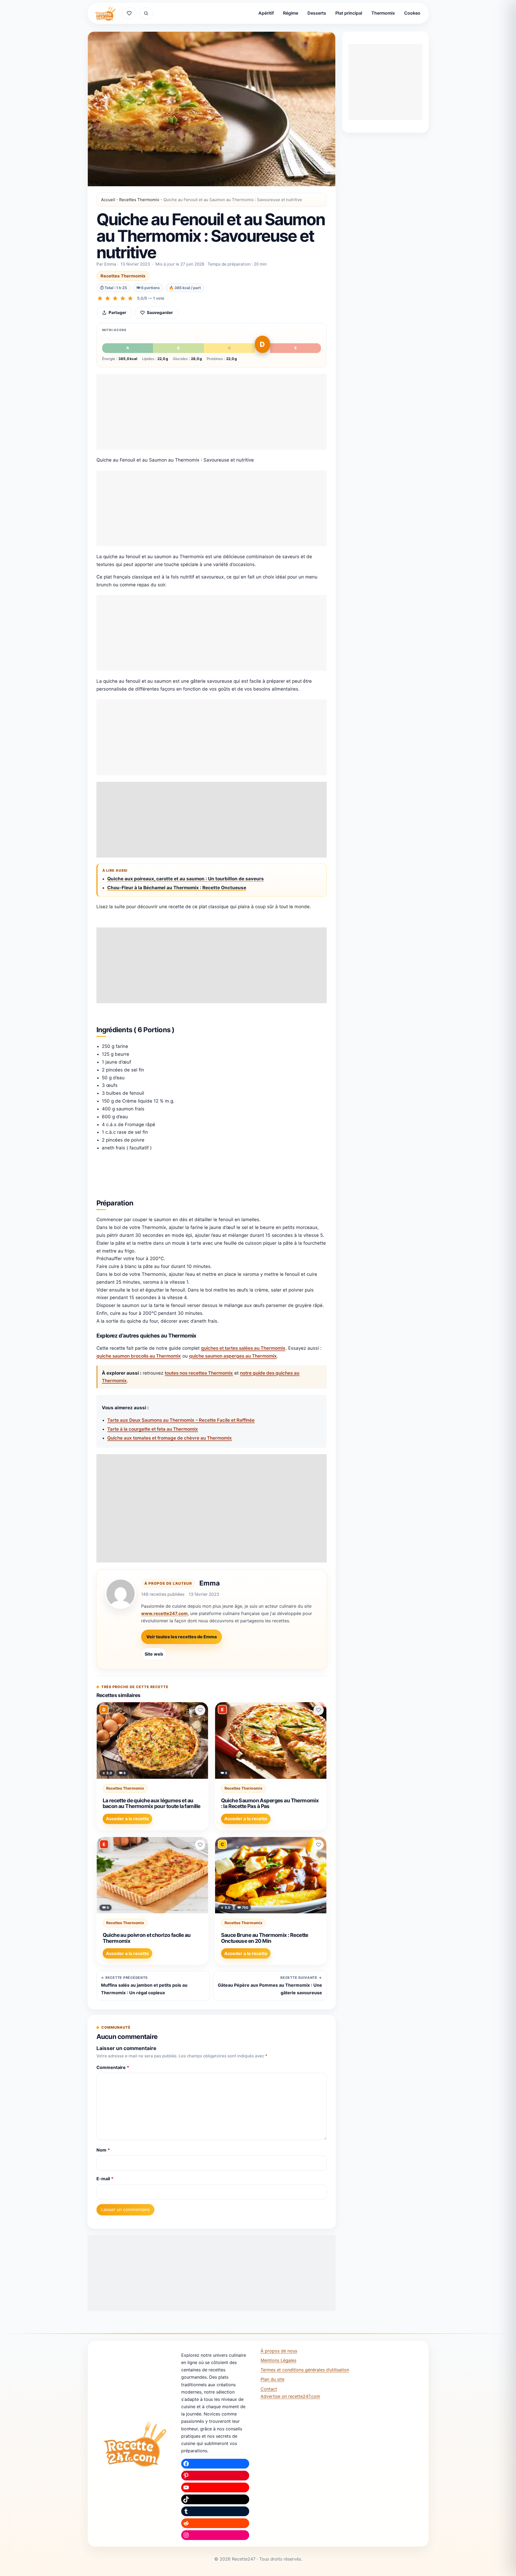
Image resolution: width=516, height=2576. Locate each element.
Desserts (317, 13)
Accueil (108, 200)
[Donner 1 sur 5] (100, 298)
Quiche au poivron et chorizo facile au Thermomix (147, 1938)
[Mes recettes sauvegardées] (129, 13)
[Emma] (121, 1594)
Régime (291, 13)
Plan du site (272, 2379)
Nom (103, 2150)
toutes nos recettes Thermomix (199, 1373)
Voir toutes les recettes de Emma (181, 1637)
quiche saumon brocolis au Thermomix (139, 1356)
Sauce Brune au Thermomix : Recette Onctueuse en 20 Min (265, 1938)
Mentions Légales (278, 2360)
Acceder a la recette (127, 1819)
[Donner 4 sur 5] (123, 298)
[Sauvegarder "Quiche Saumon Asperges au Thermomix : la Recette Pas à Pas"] (319, 1710)
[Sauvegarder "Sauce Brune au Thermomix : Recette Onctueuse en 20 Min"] (319, 1845)
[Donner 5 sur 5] (130, 298)
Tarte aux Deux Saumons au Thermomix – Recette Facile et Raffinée (181, 1420)
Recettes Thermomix (139, 200)
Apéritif (266, 13)
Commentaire (113, 2067)
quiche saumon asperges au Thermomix (233, 1356)
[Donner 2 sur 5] (108, 298)
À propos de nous (279, 2351)
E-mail (105, 2179)
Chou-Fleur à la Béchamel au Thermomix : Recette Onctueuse (177, 888)
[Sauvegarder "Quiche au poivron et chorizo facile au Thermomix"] (200, 1845)
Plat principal (349, 13)
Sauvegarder (160, 313)
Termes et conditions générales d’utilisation (305, 2370)
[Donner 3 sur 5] (115, 298)
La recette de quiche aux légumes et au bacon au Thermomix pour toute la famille (152, 1803)
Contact (269, 2389)
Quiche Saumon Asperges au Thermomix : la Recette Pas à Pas (270, 1803)
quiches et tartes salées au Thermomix (243, 1348)
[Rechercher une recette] (146, 13)
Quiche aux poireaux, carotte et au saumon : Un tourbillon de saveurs (186, 879)
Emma (210, 1583)
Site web (154, 1654)
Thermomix (383, 13)
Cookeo (412, 13)
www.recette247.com (164, 1613)
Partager (117, 313)
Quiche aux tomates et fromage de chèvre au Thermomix (170, 1438)
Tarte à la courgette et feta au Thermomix (153, 1429)
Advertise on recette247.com (290, 2396)
